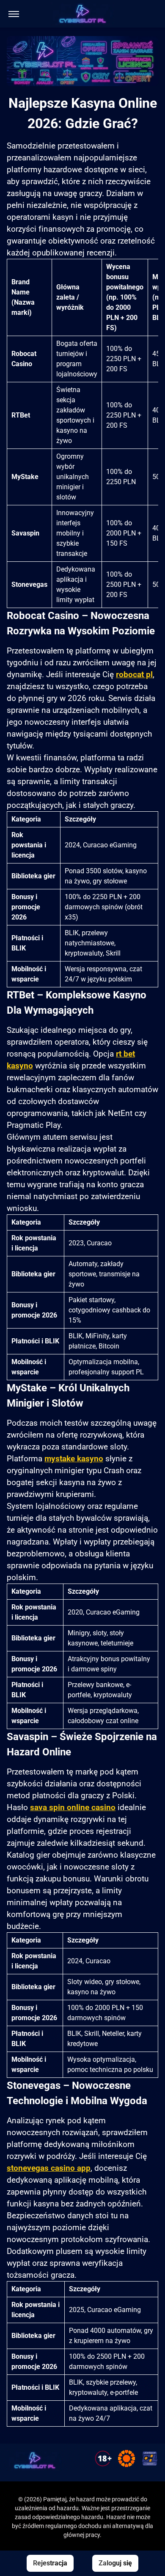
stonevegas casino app (49, 2168)
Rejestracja (50, 2563)
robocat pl (134, 675)
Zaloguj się (115, 2563)
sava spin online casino (73, 1808)
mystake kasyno (74, 1459)
